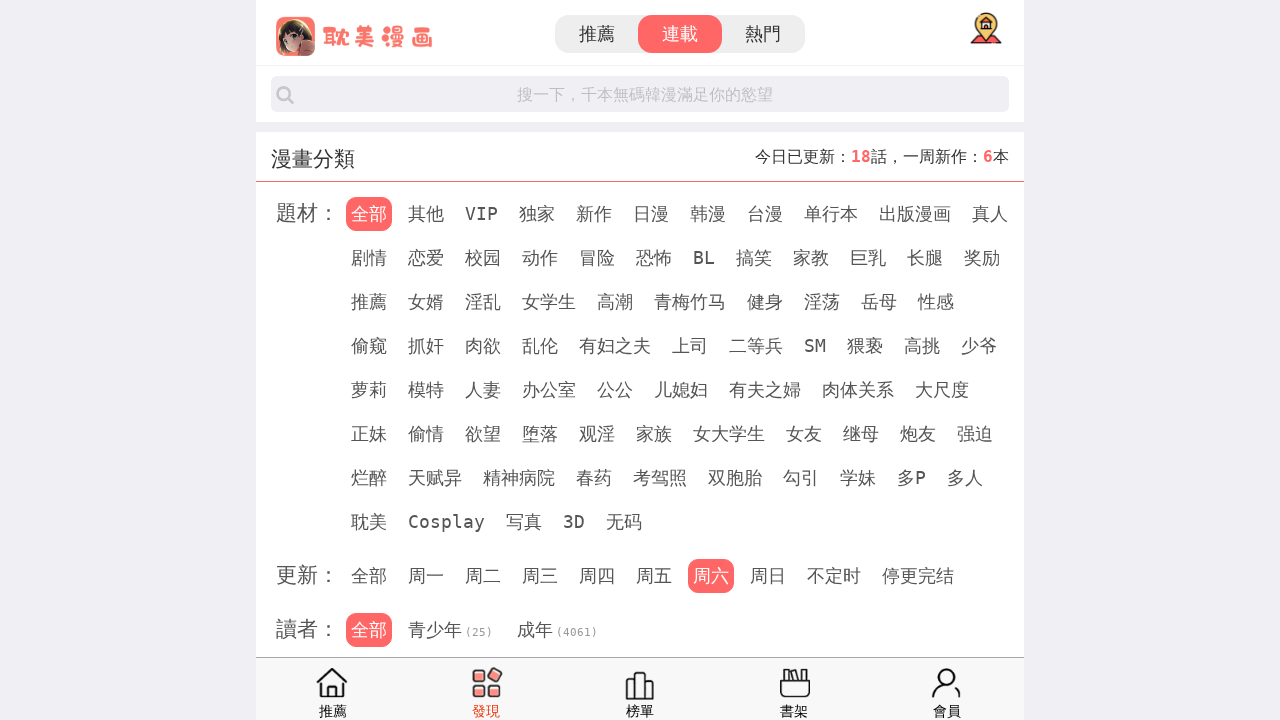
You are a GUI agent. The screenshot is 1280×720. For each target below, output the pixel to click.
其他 (426, 213)
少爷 (979, 345)
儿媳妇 (681, 389)
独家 (537, 213)
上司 (690, 345)
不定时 (834, 575)
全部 (369, 213)
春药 (594, 477)
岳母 (879, 301)
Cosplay (446, 521)
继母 (861, 433)
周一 (426, 575)
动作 (540, 257)
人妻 (483, 389)
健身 (765, 301)
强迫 (975, 433)
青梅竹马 (690, 301)
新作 (594, 213)
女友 (804, 433)
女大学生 (729, 433)
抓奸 (426, 345)
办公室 (549, 389)
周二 (483, 575)
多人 (965, 477)
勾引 (801, 477)
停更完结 (918, 575)
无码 (624, 521)
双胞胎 (735, 477)
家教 (811, 257)
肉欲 (483, 345)
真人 (990, 213)
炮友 (918, 433)
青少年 (450, 629)
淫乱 (483, 301)
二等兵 (756, 345)
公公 (615, 389)
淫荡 (822, 301)
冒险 (597, 257)
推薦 (597, 33)
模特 (426, 389)
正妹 (369, 433)
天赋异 (435, 477)
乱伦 (540, 345)
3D (574, 521)
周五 (654, 575)
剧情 (369, 257)
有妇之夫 (615, 345)
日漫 (651, 213)
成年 (557, 629)
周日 (768, 575)
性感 (936, 301)
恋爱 (426, 257)
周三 (540, 575)
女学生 (549, 301)
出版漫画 (915, 213)
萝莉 (369, 389)
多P (911, 477)
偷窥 (369, 345)
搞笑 (754, 257)
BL (704, 257)
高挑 (922, 345)
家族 (654, 433)
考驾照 (660, 477)
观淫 (597, 433)
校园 (483, 257)
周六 (711, 575)
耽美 (369, 521)
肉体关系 (858, 389)
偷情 (426, 433)
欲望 (483, 433)
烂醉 (369, 477)
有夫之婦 (765, 389)
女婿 (426, 301)
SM (815, 345)
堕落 (540, 433)
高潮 (615, 301)
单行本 (831, 213)
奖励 (982, 257)
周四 (597, 575)
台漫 (765, 213)
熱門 (763, 33)
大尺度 (942, 389)
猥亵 (865, 345)
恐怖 (654, 257)
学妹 (858, 477)
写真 (524, 521)
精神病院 (519, 477)
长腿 (925, 257)
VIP (481, 213)
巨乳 (868, 257)
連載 (680, 33)
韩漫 (708, 213)
